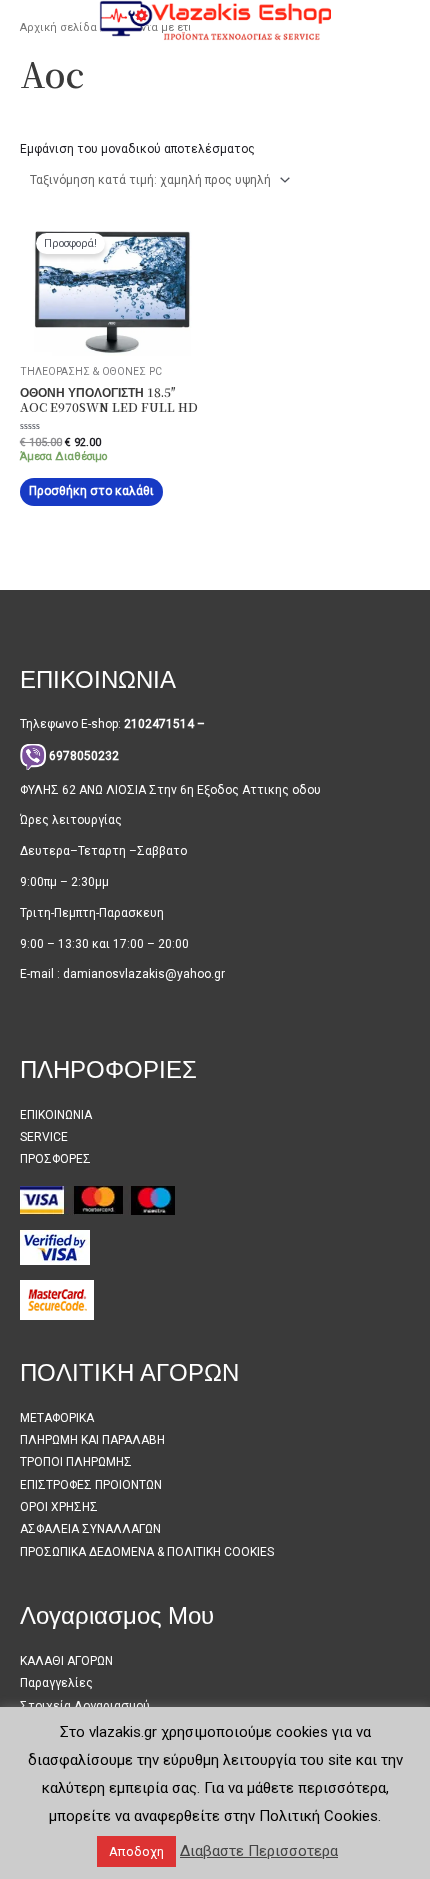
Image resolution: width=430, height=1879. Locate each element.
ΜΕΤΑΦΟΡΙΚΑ (57, 1418)
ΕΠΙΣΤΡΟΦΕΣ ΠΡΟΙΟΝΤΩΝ (91, 1485)
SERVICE (44, 1137)
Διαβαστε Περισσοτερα (259, 1851)
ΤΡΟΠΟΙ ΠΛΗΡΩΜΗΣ (76, 1462)
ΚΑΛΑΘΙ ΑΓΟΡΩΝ (66, 1661)
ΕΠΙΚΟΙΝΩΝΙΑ (56, 1115)
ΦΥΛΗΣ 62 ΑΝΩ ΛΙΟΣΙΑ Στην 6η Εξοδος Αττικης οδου (170, 790)
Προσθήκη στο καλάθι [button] (91, 491)
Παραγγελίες (56, 1683)
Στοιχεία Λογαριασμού (85, 1706)
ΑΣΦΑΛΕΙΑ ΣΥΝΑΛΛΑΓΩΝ (90, 1529)
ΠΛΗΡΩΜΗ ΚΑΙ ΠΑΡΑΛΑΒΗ (92, 1440)
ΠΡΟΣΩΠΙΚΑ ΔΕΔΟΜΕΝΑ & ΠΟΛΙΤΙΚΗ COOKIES (147, 1552)
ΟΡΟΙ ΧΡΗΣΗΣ (59, 1507)
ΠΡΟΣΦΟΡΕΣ (55, 1159)
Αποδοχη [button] (136, 1851)
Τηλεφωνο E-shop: (112, 724)
